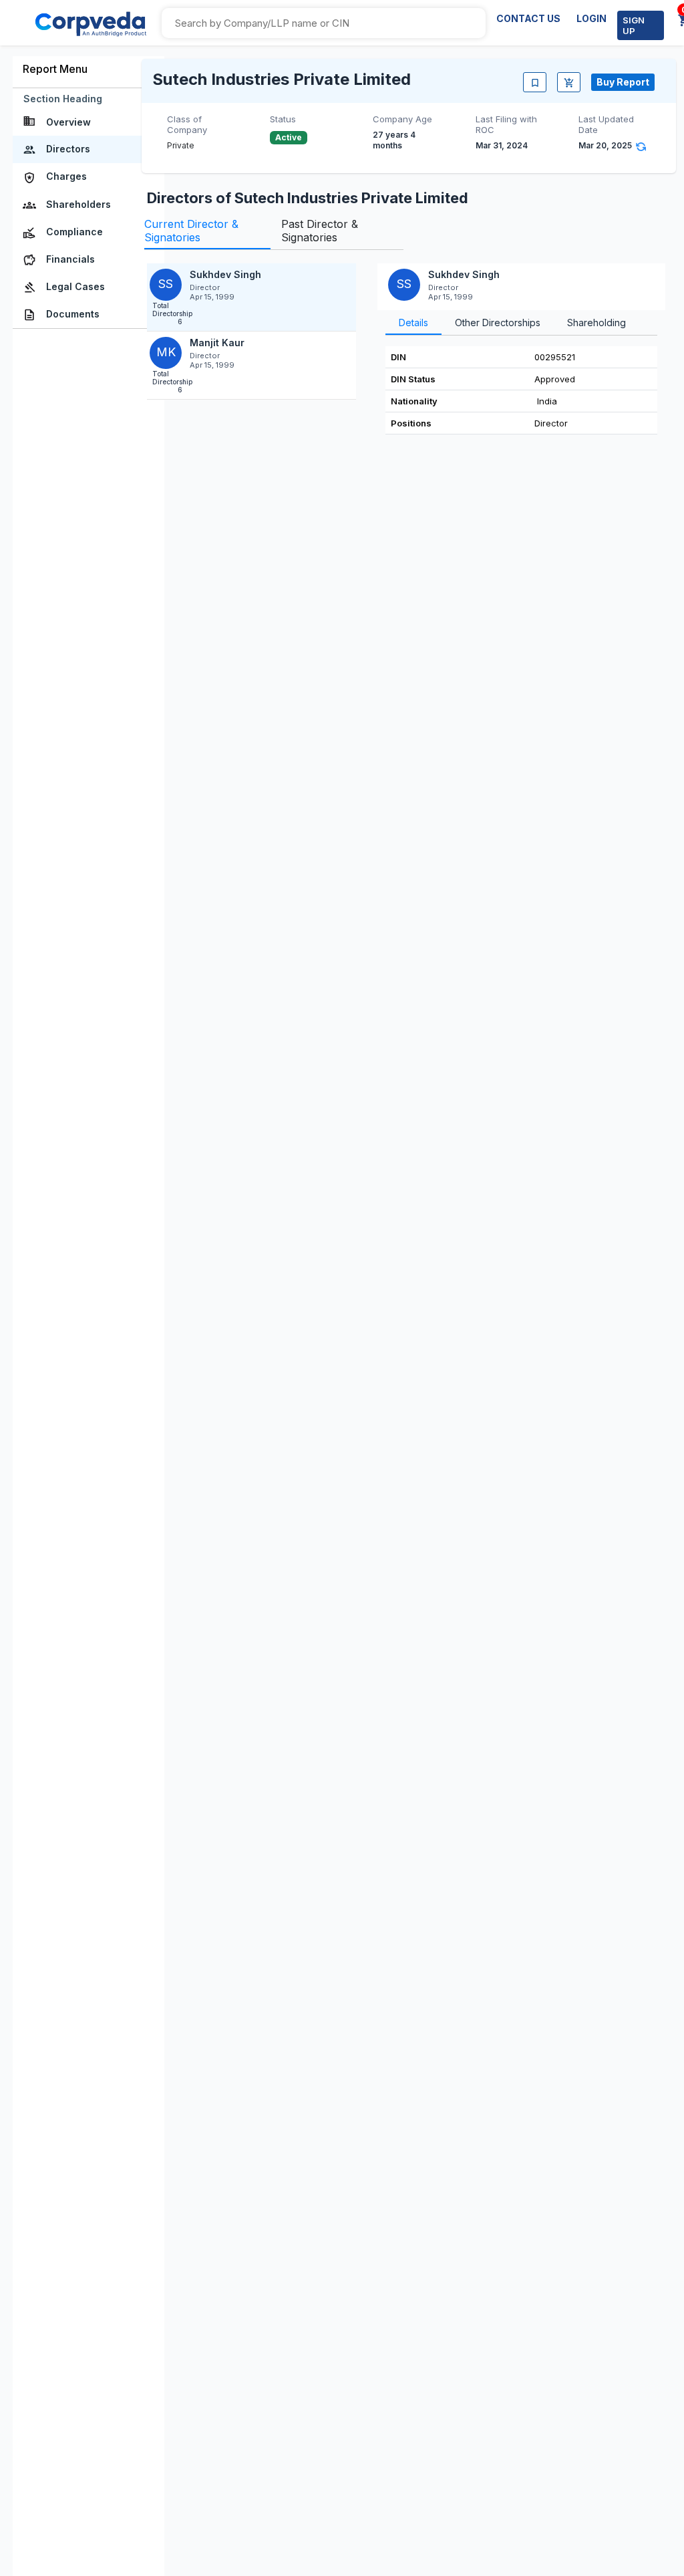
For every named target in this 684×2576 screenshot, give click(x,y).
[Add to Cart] (569, 82)
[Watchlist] (535, 82)
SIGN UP (634, 25)
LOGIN (591, 18)
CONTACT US (528, 18)
